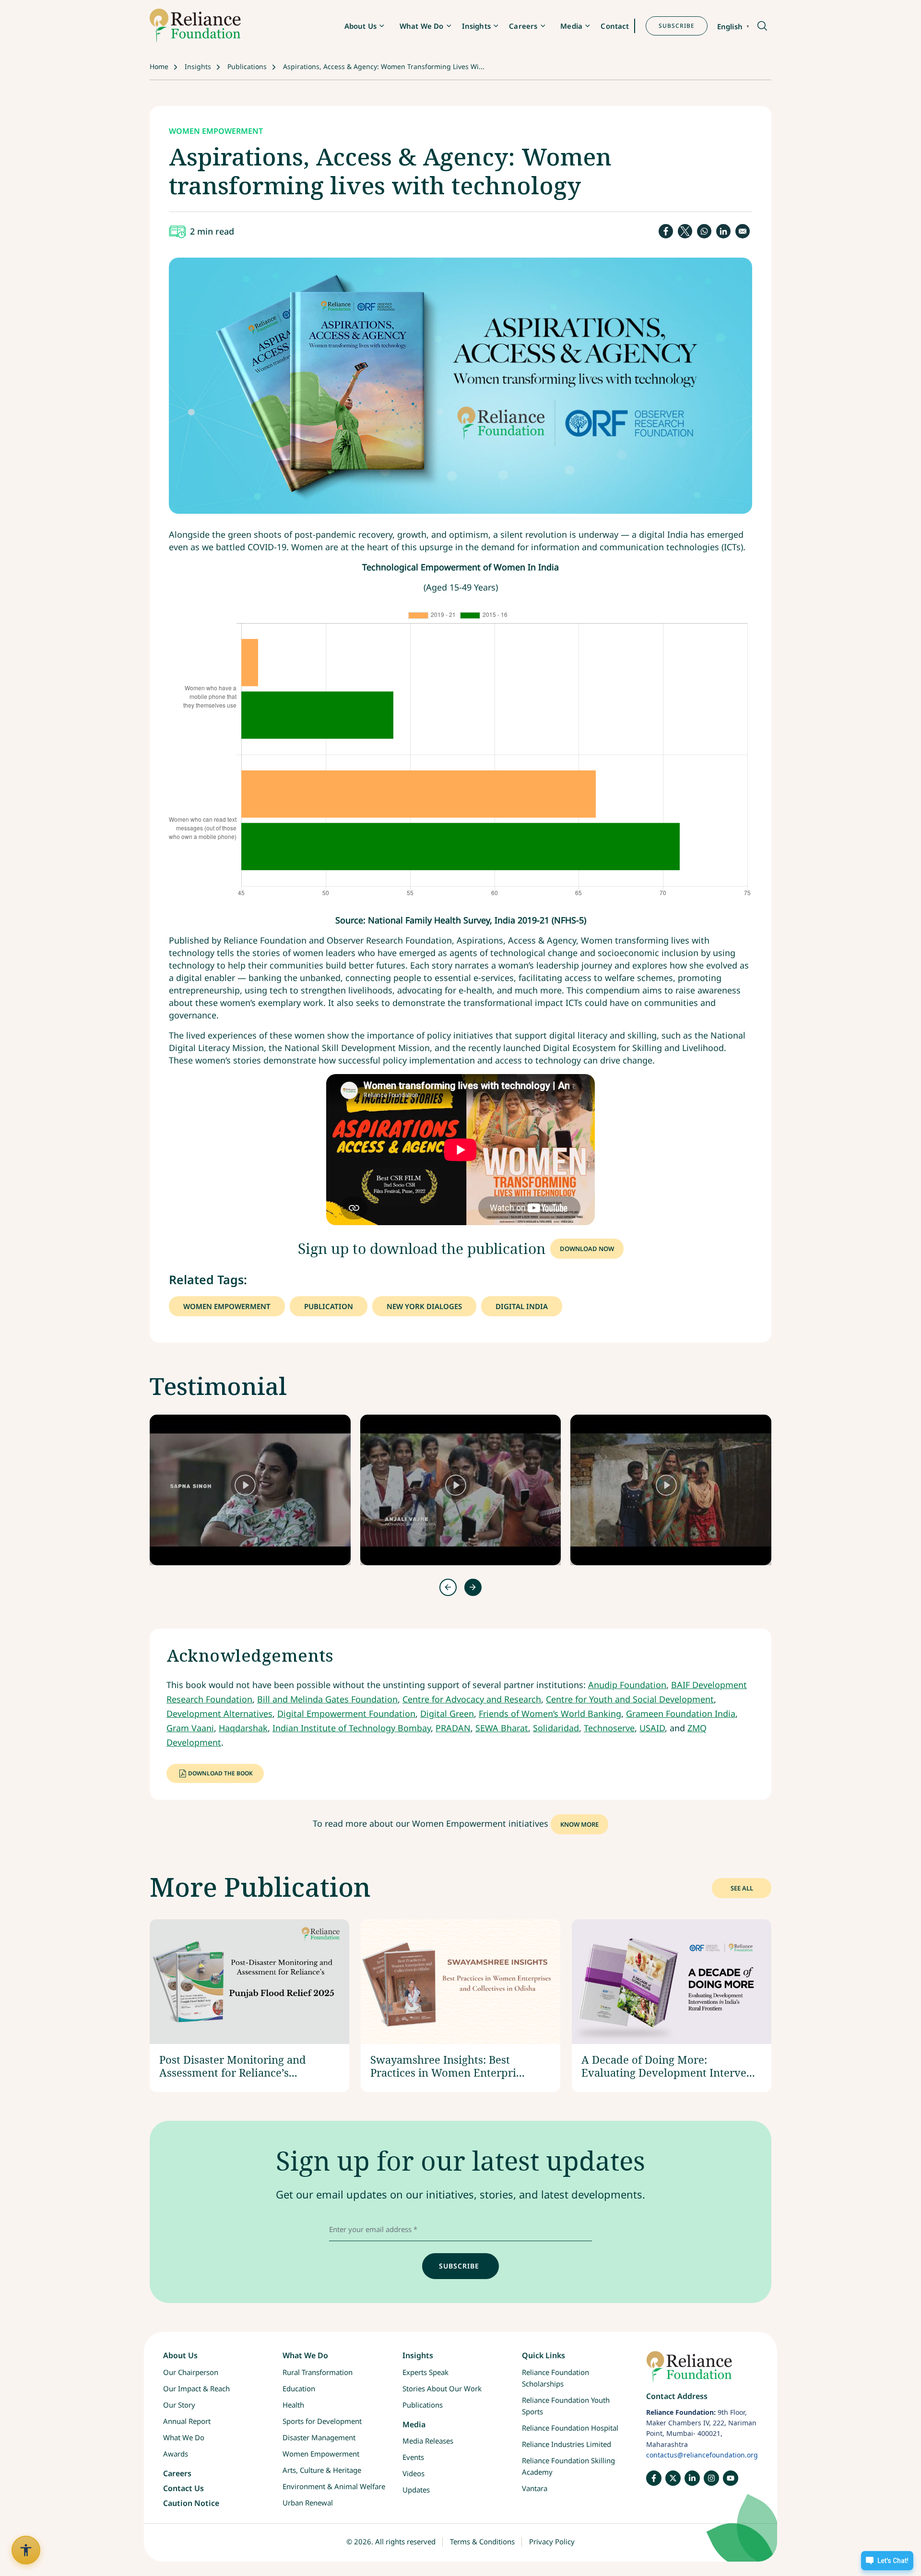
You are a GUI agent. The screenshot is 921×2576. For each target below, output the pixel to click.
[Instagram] (711, 2478)
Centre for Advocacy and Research (472, 1699)
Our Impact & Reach (196, 2388)
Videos (413, 2473)
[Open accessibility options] (26, 2550)
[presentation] (448, 1587)
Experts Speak (425, 2372)
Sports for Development (322, 2421)
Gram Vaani (190, 1728)
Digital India (522, 1306)
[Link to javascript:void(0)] (250, 1490)
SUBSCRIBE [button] (677, 26)
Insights (476, 26)
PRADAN (453, 1728)
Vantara (535, 2488)
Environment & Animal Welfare (334, 2486)
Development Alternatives (219, 1713)
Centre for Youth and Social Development (630, 1699)
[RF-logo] (195, 26)
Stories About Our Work (442, 2388)
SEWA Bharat (502, 1728)
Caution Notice (191, 2503)
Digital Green (447, 1713)
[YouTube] (731, 2478)
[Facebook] (654, 2478)
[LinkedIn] (692, 2478)
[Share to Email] (743, 231)
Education (299, 2388)
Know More (579, 1824)
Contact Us (183, 2488)
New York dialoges (424, 1306)
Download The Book (220, 1773)
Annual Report (187, 2421)
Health (293, 2405)
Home (159, 66)
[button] (762, 27)
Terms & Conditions (482, 2541)
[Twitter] (673, 2478)
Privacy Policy (552, 2541)
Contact (615, 26)
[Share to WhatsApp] (704, 231)
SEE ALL (742, 1888)
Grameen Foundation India (681, 1713)
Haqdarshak (243, 1728)
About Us (360, 26)
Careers (523, 26)
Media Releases (428, 2441)
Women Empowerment (227, 1306)
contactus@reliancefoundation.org (702, 2455)
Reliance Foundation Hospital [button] (570, 2428)
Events (413, 2457)
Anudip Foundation (627, 1685)
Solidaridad (556, 1728)
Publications (247, 66)
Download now (587, 1249)
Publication (329, 1306)
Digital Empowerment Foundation (346, 1713)
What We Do (422, 26)
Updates (416, 2490)
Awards (176, 2454)
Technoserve (609, 1728)
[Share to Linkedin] (723, 231)
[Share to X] (685, 231)
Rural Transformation (318, 2372)
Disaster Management (319, 2437)
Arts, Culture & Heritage (322, 2470)
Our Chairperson (191, 2372)
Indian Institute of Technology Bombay (352, 1728)
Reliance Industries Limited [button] (567, 2444)
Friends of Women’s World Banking (550, 1713)
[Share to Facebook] (666, 231)
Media (571, 26)
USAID (652, 1728)
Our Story (179, 2405)
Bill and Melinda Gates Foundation (327, 1699)
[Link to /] (702, 2371)
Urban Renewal (308, 2503)
